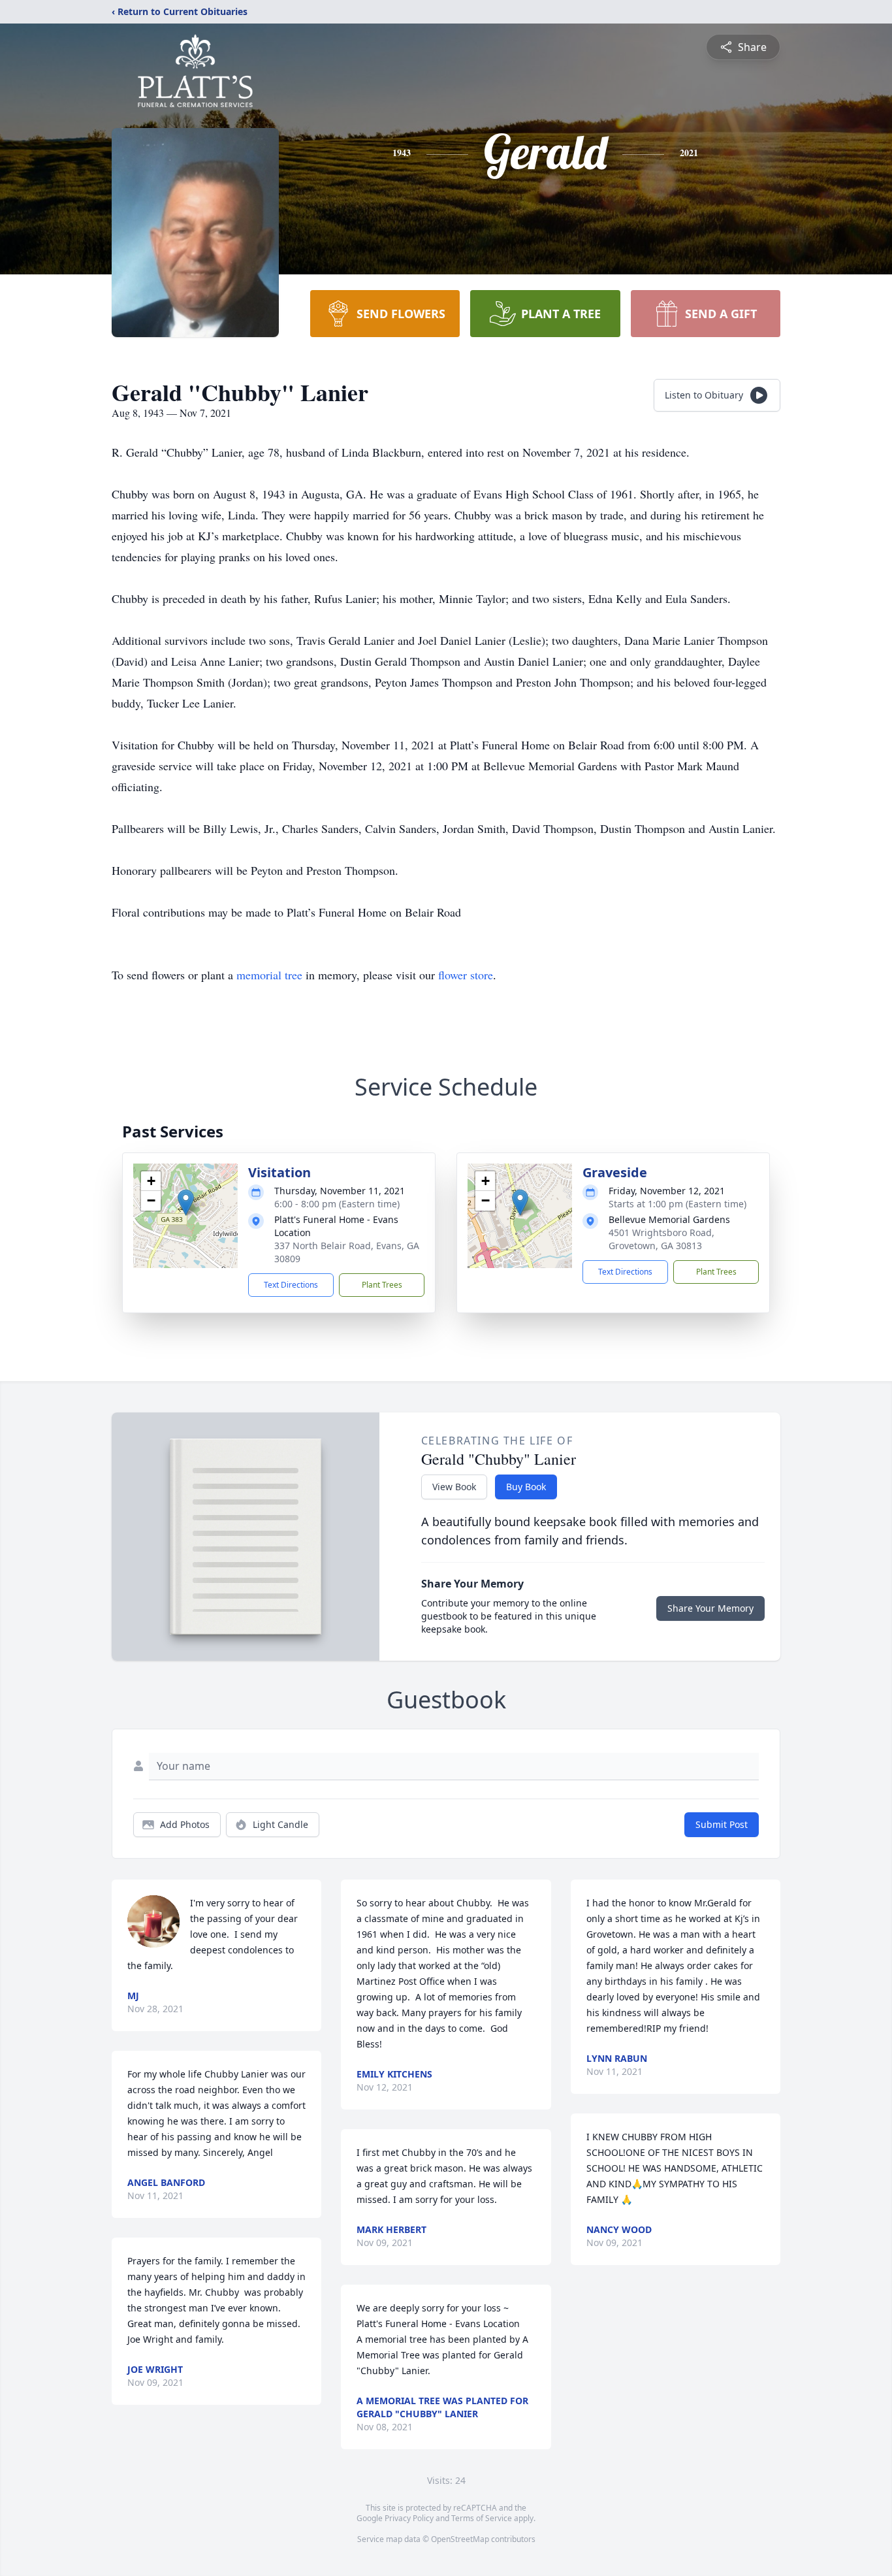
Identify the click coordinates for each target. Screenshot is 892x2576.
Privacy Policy (409, 2518)
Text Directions (291, 1285)
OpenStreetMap (460, 2539)
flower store (466, 975)
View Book (454, 1487)
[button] (186, 1202)
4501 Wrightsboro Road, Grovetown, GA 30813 (661, 1239)
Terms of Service (482, 2518)
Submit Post (722, 1824)
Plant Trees (382, 1285)
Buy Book (526, 1487)
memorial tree (269, 975)
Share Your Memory (710, 1608)
